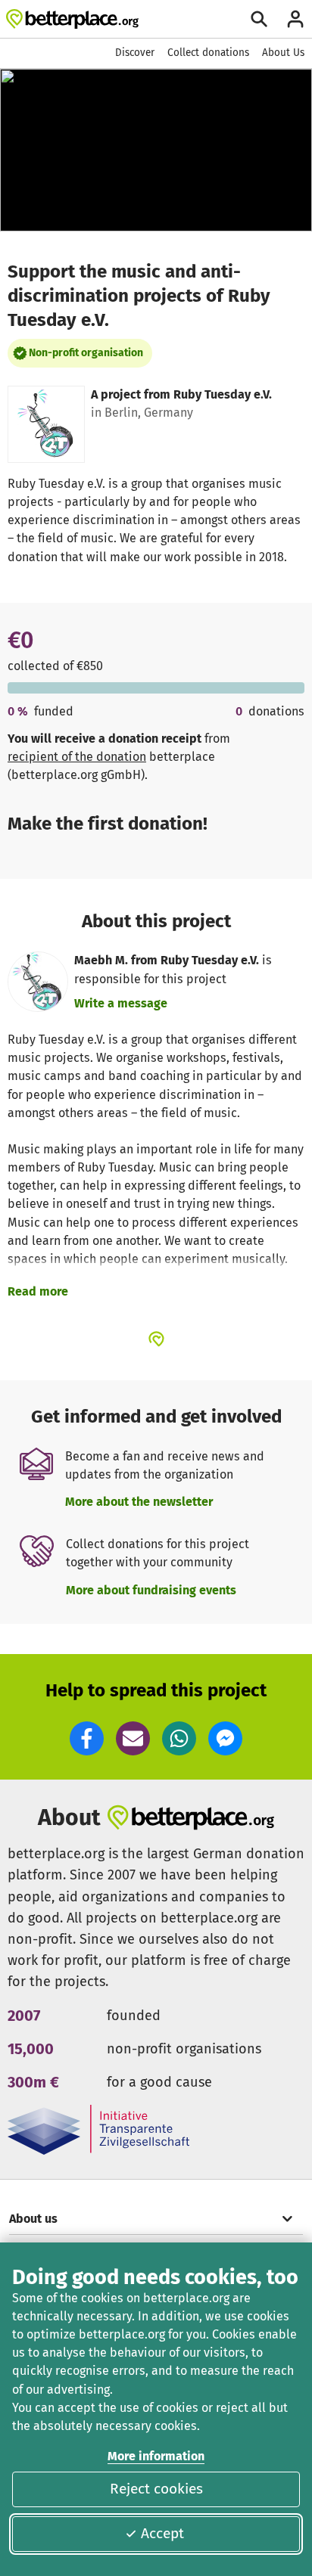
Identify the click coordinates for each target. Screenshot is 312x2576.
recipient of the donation (77, 757)
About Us (283, 53)
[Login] (295, 19)
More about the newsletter (139, 1502)
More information (156, 2456)
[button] (87, 1738)
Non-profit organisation (86, 353)
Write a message (121, 1003)
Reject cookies (156, 2489)
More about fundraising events (151, 1590)
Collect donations (208, 53)
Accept (162, 2533)
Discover (135, 53)
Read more (38, 1291)
